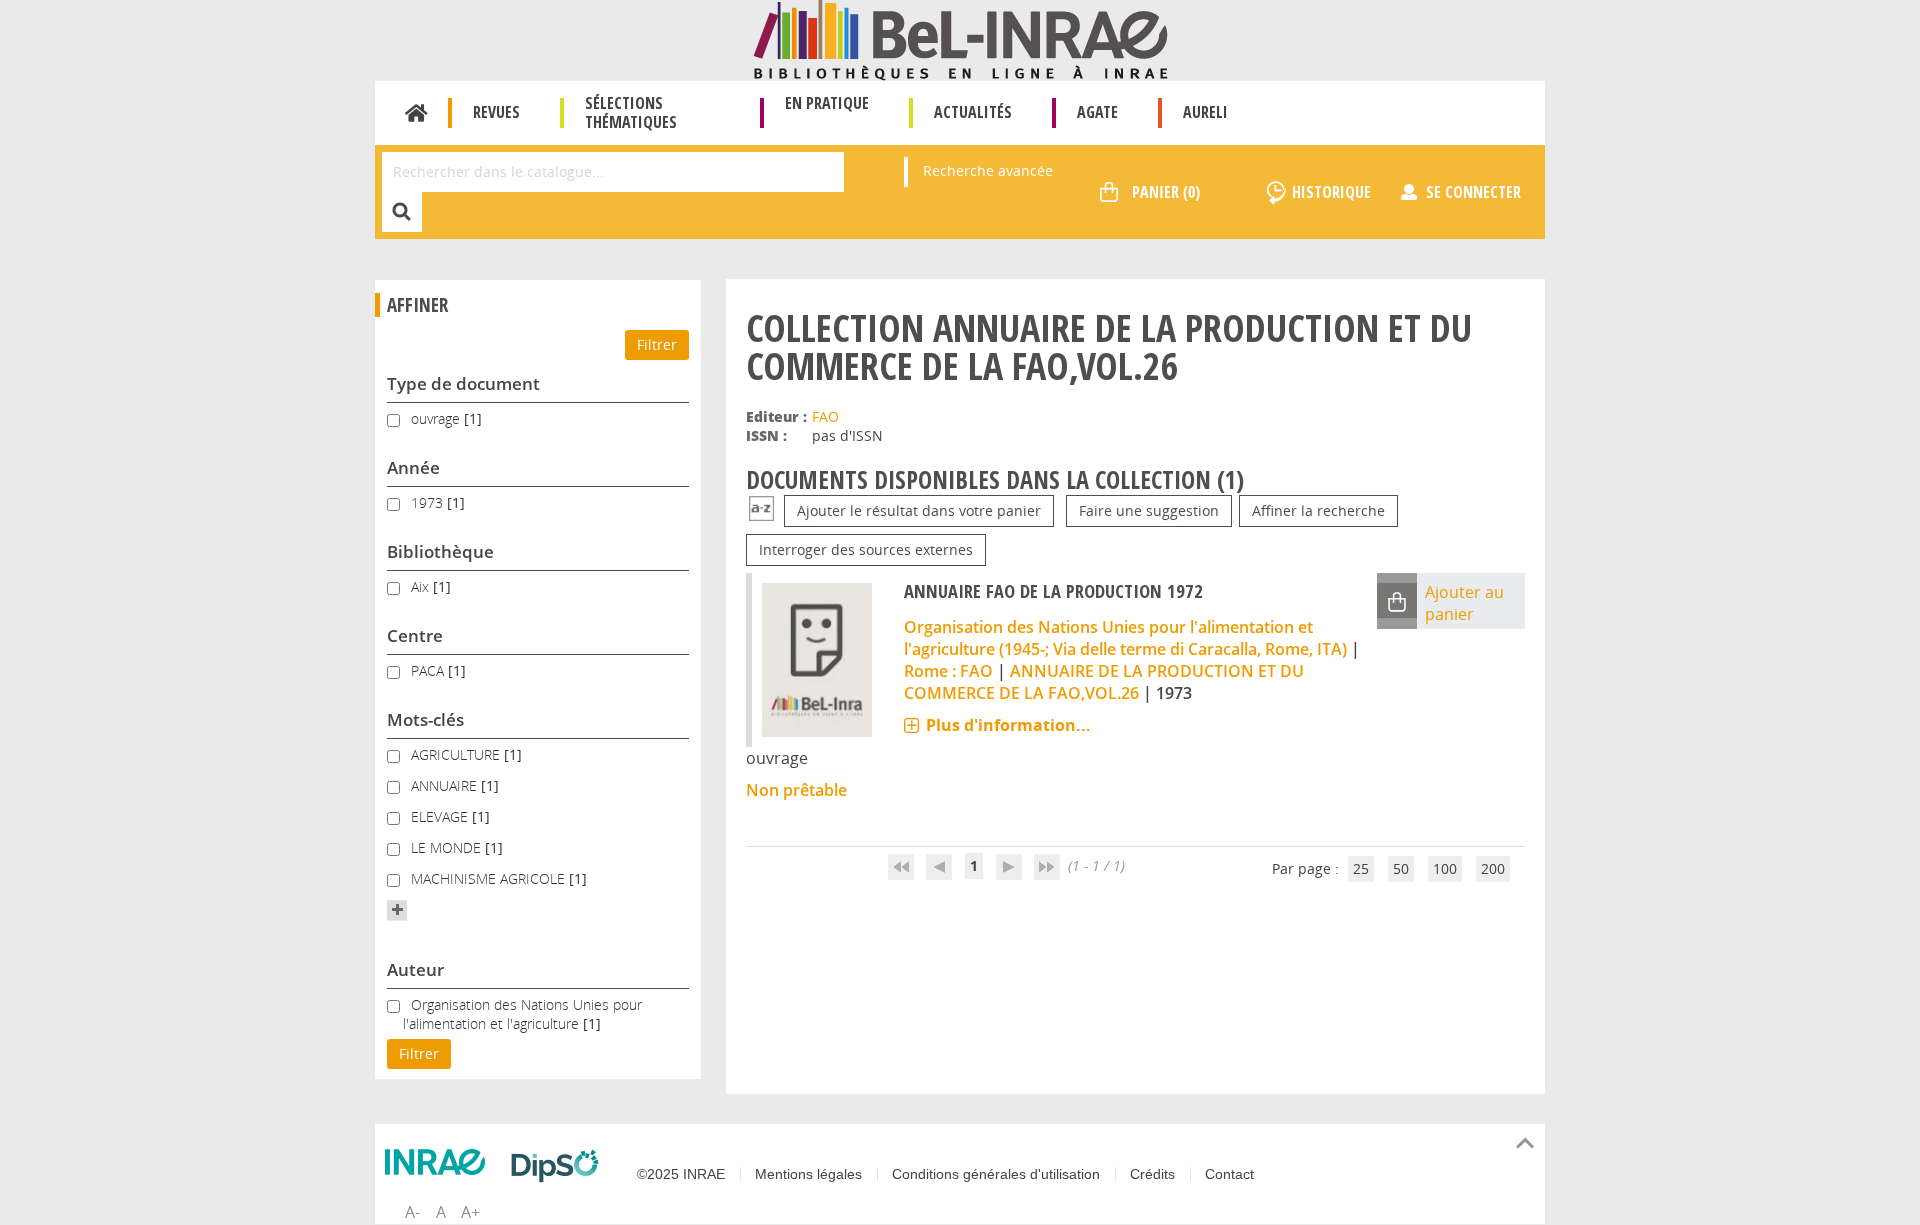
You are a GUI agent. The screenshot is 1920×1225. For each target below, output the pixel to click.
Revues (496, 112)
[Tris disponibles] (761, 510)
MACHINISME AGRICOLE (490, 878)
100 (1445, 868)
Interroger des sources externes (866, 549)
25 (1361, 868)
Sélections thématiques (631, 112)
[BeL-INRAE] (960, 38)
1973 (429, 502)
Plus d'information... (1008, 725)
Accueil (416, 113)
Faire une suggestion (1149, 510)
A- (412, 1212)
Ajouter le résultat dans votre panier (919, 510)
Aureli (1205, 112)
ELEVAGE (441, 816)
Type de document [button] (463, 383)
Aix (422, 586)
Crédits (1152, 1174)
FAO (825, 416)
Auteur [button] (415, 969)
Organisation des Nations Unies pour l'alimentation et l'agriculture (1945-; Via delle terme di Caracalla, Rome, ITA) (1125, 638)
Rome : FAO (948, 671)
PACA (429, 670)
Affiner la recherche (1318, 510)
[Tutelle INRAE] (440, 1162)
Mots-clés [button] (425, 719)
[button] (397, 910)
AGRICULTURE (457, 754)
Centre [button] (415, 635)
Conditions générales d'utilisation (996, 1174)
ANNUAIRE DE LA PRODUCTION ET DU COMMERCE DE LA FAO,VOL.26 (1104, 682)
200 (1493, 868)
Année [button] (413, 467)
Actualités (973, 112)
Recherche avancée (988, 170)
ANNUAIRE (446, 785)
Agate (1097, 112)
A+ (470, 1212)
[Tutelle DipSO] (560, 1166)
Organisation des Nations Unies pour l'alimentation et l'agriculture (522, 1014)
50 (1401, 868)
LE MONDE (448, 847)
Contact (1229, 1174)
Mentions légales (808, 1174)
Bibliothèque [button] (440, 551)
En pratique (827, 103)
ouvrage (437, 418)
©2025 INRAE (681, 1174)
